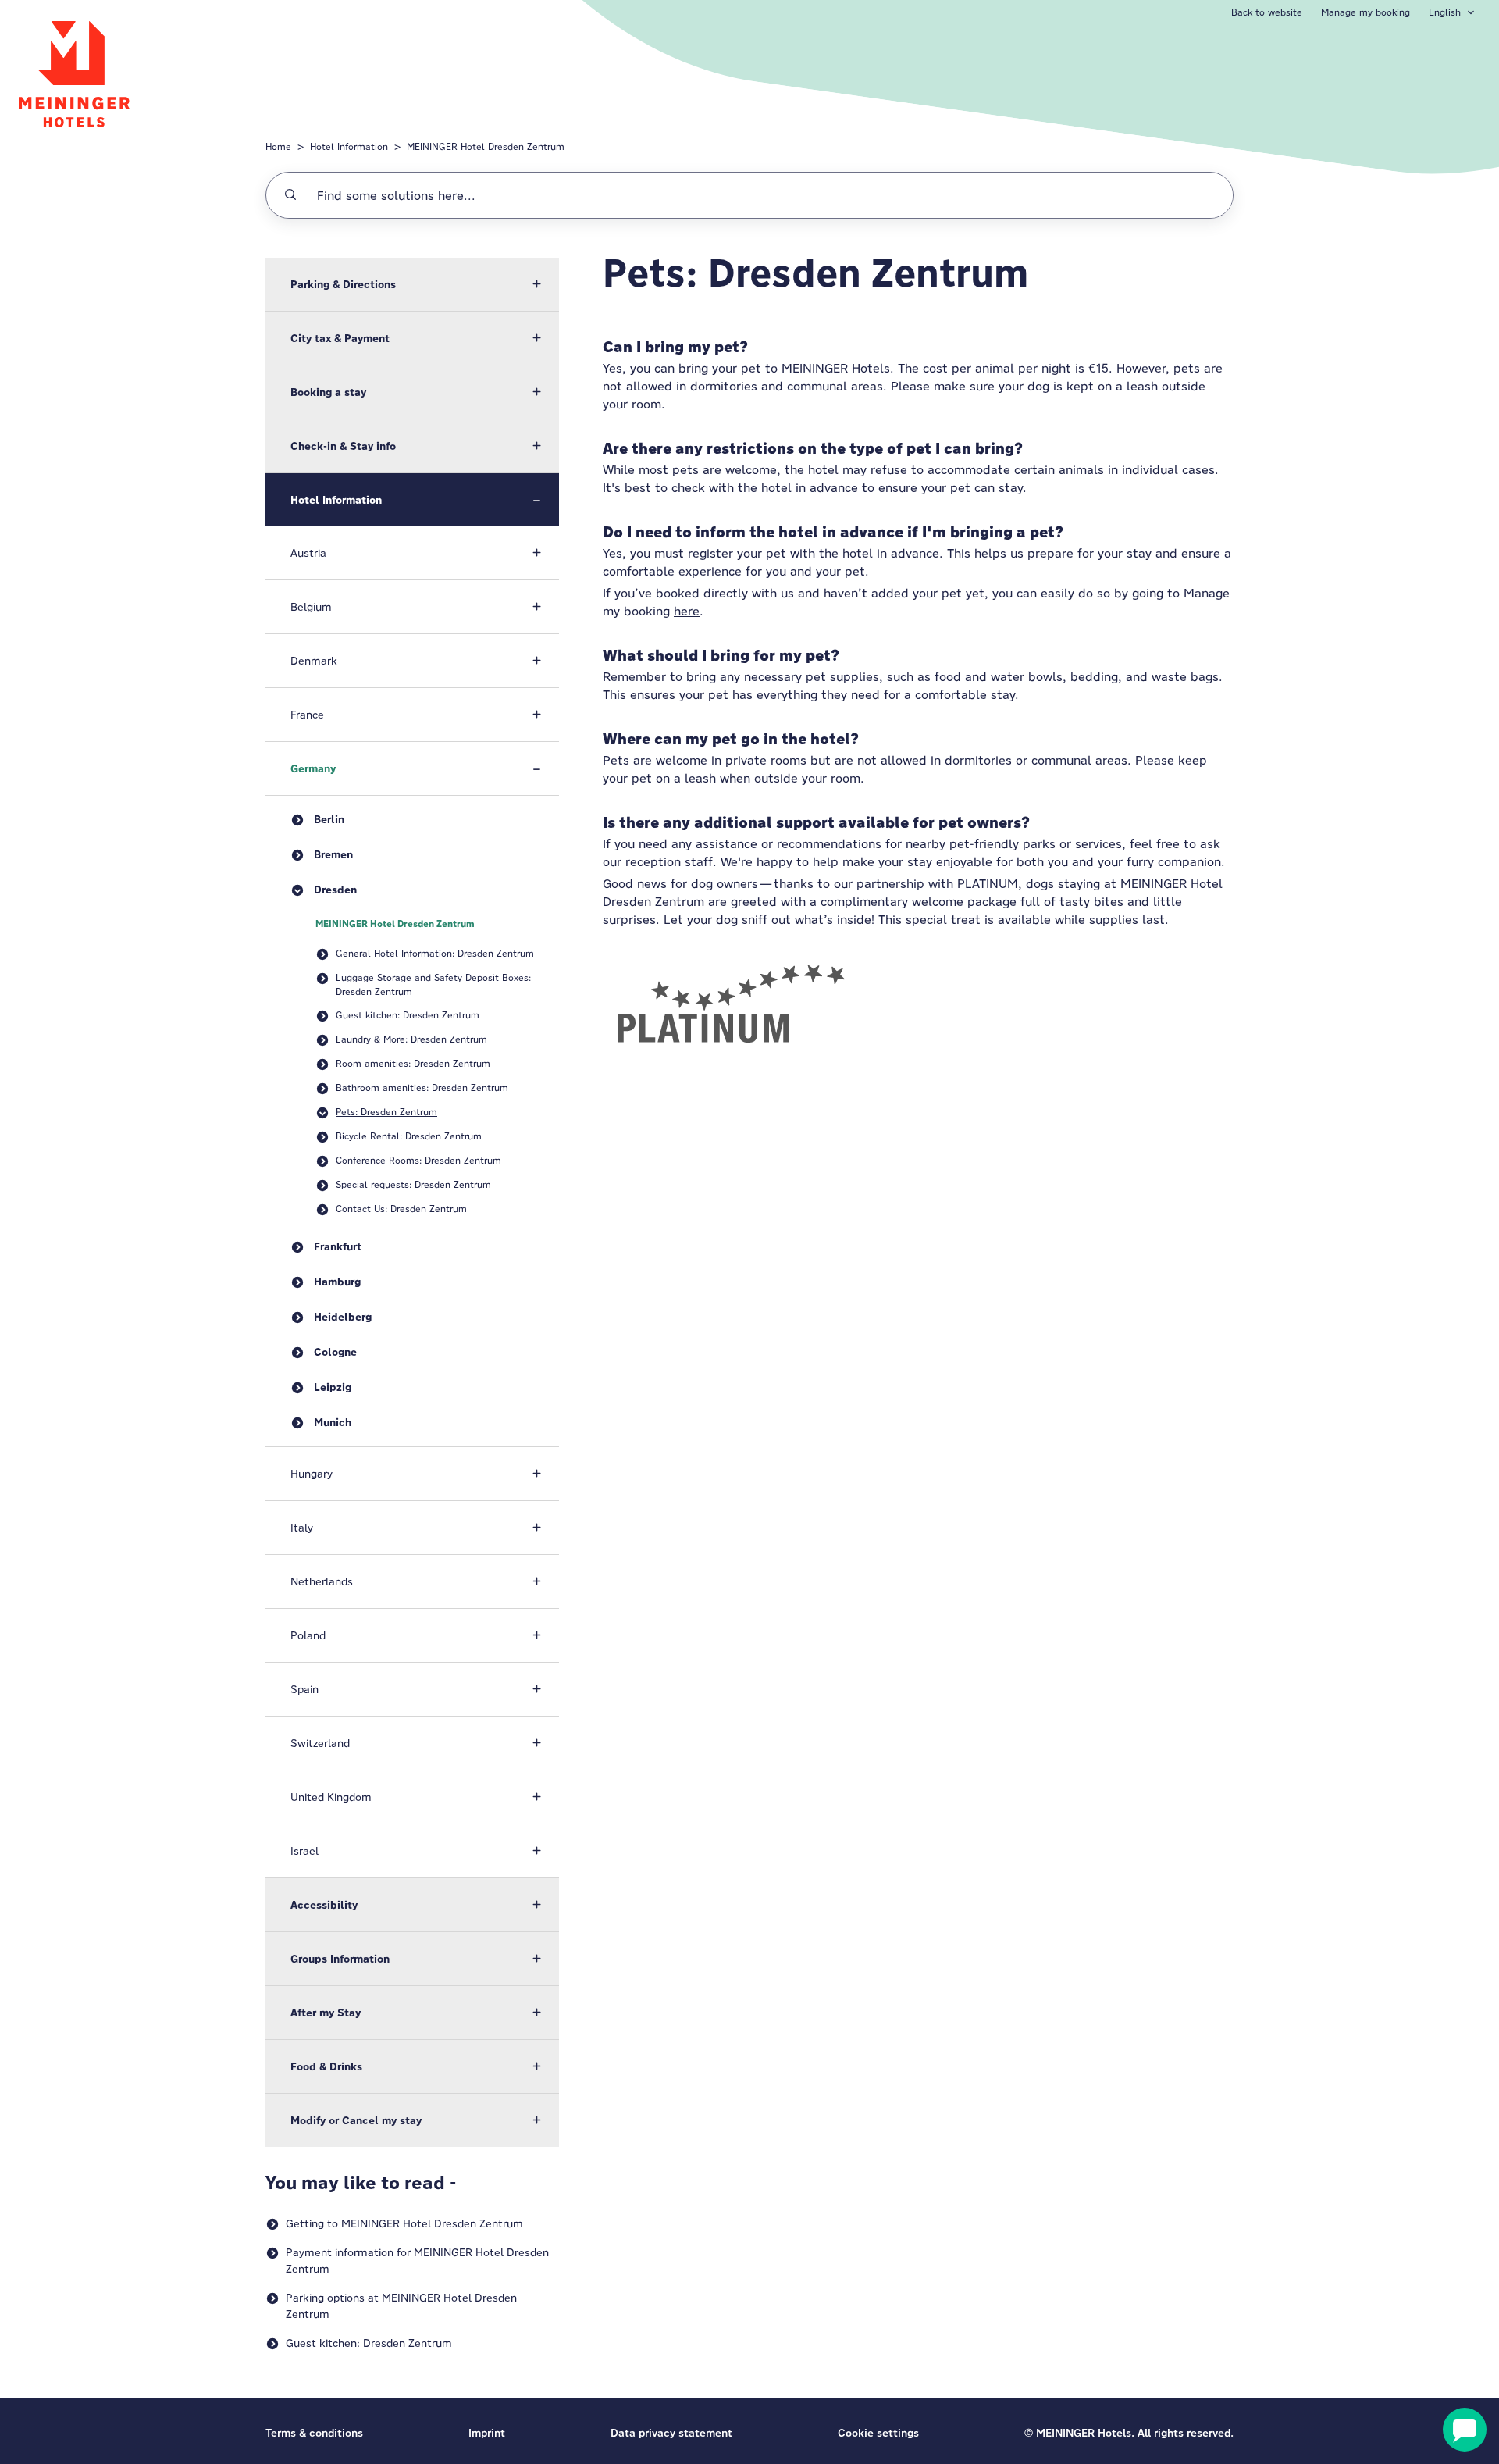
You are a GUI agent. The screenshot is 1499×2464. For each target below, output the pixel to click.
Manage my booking (1365, 12)
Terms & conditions (314, 2433)
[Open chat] (1465, 2430)
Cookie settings (878, 2433)
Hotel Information (349, 146)
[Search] (290, 195)
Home (278, 146)
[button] (412, 284)
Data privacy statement (671, 2433)
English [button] (1445, 12)
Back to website (1267, 12)
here (687, 611)
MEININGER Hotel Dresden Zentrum (486, 146)
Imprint (487, 2433)
